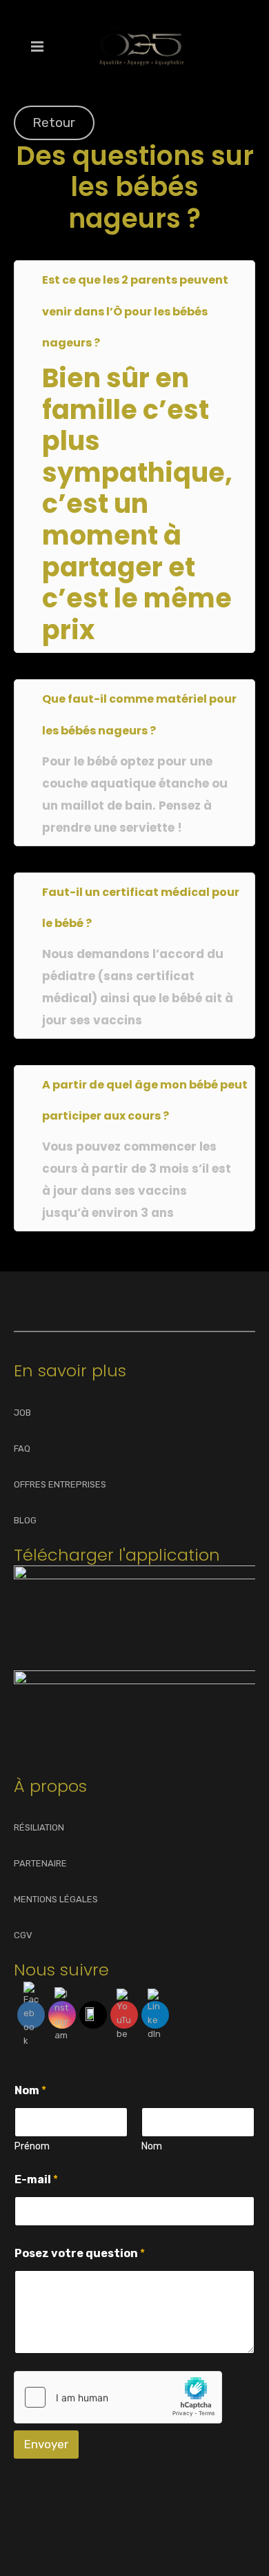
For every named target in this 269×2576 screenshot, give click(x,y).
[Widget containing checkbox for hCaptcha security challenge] (118, 2397)
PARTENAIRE (40, 1863)
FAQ (22, 1448)
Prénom (32, 2146)
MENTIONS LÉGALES (56, 1899)
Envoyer (46, 2444)
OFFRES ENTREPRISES (60, 1484)
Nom (152, 2146)
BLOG (25, 1520)
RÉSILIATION (39, 1827)
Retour (54, 123)
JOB (22, 1413)
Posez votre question (80, 2253)
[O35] (141, 46)
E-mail (36, 2179)
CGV (23, 1935)
